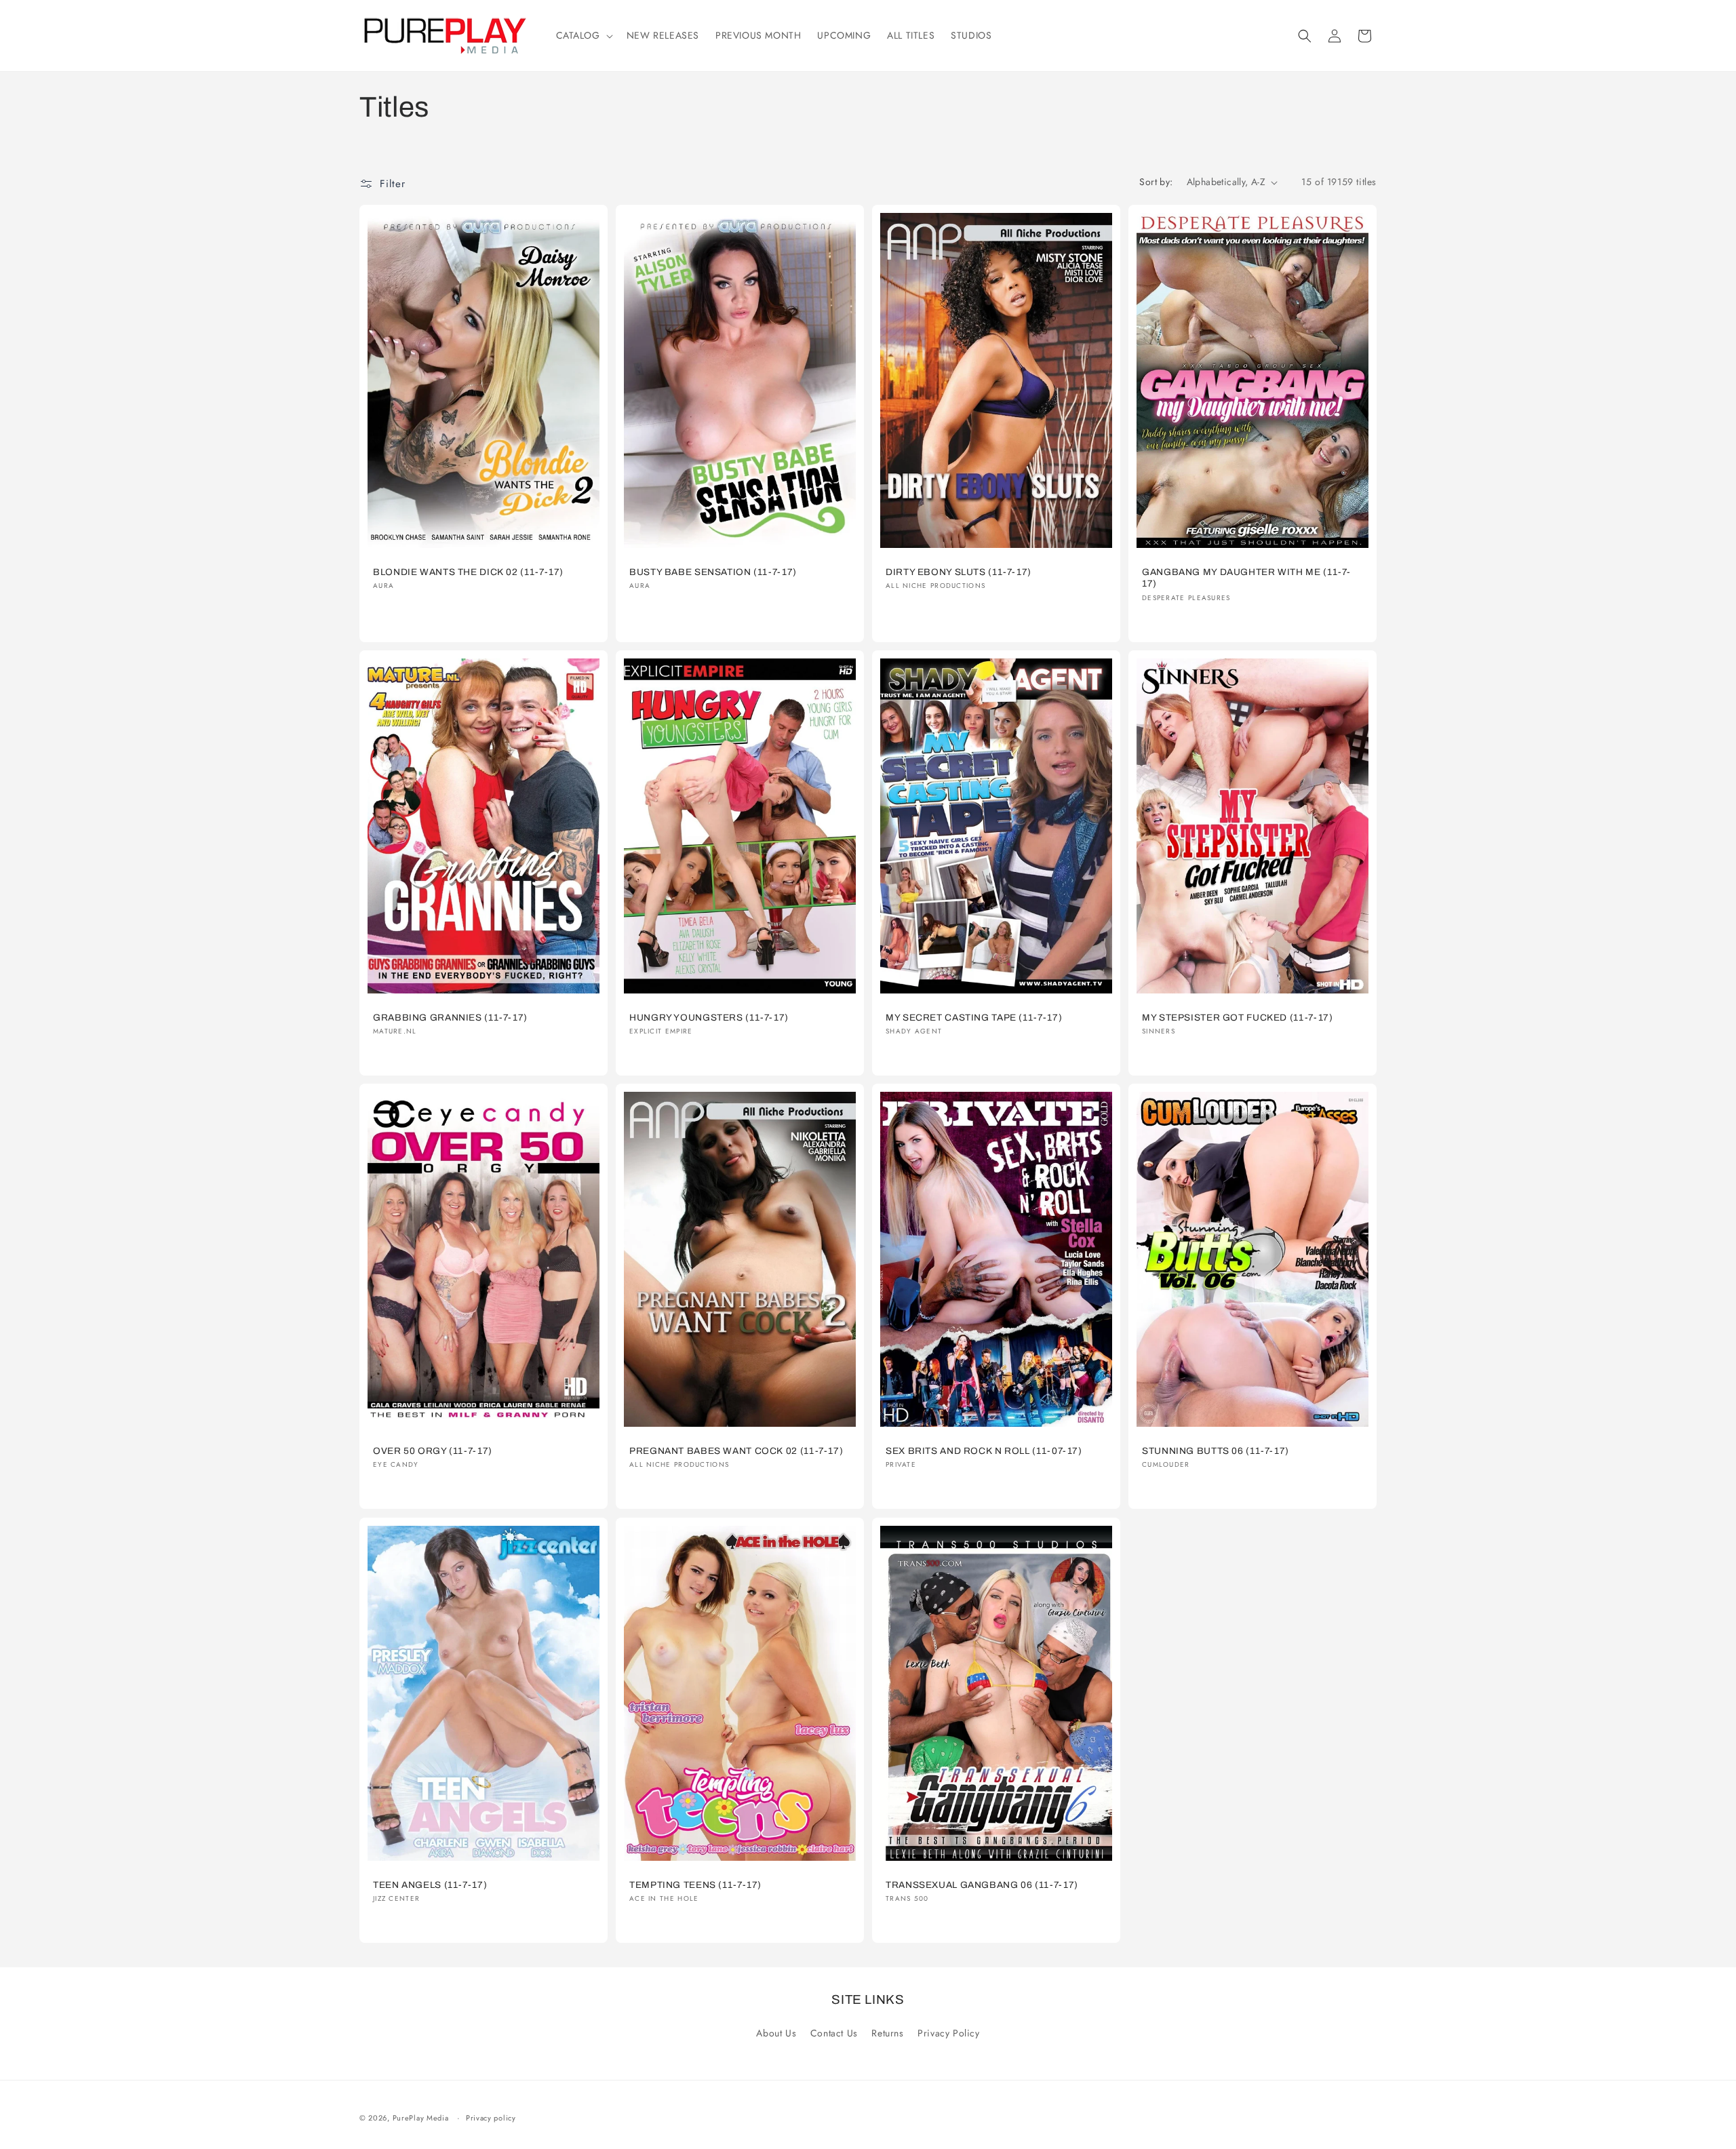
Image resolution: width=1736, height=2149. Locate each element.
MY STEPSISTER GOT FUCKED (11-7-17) (1237, 1018)
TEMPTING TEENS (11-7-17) (695, 1885)
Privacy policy (491, 2118)
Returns (887, 2034)
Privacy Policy (948, 2034)
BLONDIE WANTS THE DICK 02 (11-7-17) (468, 572)
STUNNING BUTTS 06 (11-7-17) (1216, 1451)
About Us (776, 2034)
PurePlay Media (421, 2118)
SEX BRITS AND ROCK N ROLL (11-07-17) (984, 1451)
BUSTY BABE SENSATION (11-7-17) (713, 572)
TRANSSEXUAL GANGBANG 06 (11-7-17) (982, 1885)
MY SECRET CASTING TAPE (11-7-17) (974, 1018)
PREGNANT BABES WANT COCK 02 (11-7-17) (736, 1451)
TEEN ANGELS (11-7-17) (430, 1885)
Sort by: (1156, 182)
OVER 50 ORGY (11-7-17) (433, 1451)
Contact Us (834, 2034)
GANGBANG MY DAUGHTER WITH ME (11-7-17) (1246, 578)
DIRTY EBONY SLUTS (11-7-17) (959, 572)
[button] (583, 35)
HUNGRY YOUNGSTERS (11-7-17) (709, 1018)
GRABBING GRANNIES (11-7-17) (450, 1018)
